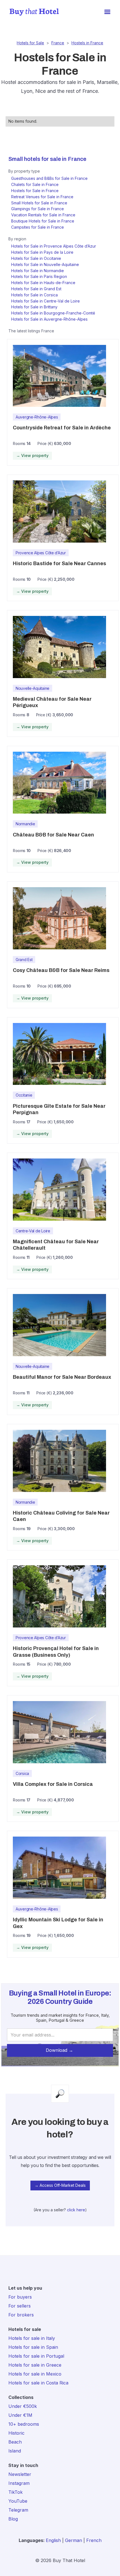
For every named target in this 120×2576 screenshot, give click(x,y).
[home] (33, 12)
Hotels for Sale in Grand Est (36, 289)
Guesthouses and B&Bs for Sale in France (49, 178)
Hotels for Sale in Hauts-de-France (43, 283)
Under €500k (23, 2406)
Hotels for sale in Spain (33, 2347)
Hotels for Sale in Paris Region (39, 276)
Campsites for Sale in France (38, 227)
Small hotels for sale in (37, 159)
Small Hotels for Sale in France (39, 203)
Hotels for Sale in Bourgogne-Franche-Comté (53, 313)
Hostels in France (87, 43)
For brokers (21, 2315)
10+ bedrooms (24, 2424)
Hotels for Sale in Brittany (34, 307)
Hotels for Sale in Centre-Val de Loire (45, 301)
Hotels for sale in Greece (35, 2365)
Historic (16, 2433)
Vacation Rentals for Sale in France (43, 215)
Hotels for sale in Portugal (36, 2356)
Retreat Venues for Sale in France (42, 197)
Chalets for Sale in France (35, 184)
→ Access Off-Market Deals (60, 2185)
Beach (15, 2442)
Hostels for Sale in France (35, 191)
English (53, 2540)
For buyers (20, 2297)
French (94, 2540)
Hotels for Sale (30, 43)
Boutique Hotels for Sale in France (43, 221)
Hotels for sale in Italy (32, 2338)
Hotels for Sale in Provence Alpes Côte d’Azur (54, 246)
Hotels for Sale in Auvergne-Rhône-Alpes (49, 319)
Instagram (19, 2483)
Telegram (18, 2510)
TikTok (15, 2492)
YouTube (18, 2501)
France (58, 43)
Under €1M (20, 2415)
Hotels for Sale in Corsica (34, 295)
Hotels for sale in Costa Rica (38, 2383)
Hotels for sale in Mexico (35, 2374)
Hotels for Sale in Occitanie (36, 258)
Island (15, 2451)
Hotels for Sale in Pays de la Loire (42, 252)
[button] (107, 12)
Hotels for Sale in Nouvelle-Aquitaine (45, 264)
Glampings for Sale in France (38, 209)
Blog (13, 2519)
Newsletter (20, 2474)
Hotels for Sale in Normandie (38, 271)
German (74, 2540)
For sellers (20, 2306)
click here (76, 2210)
